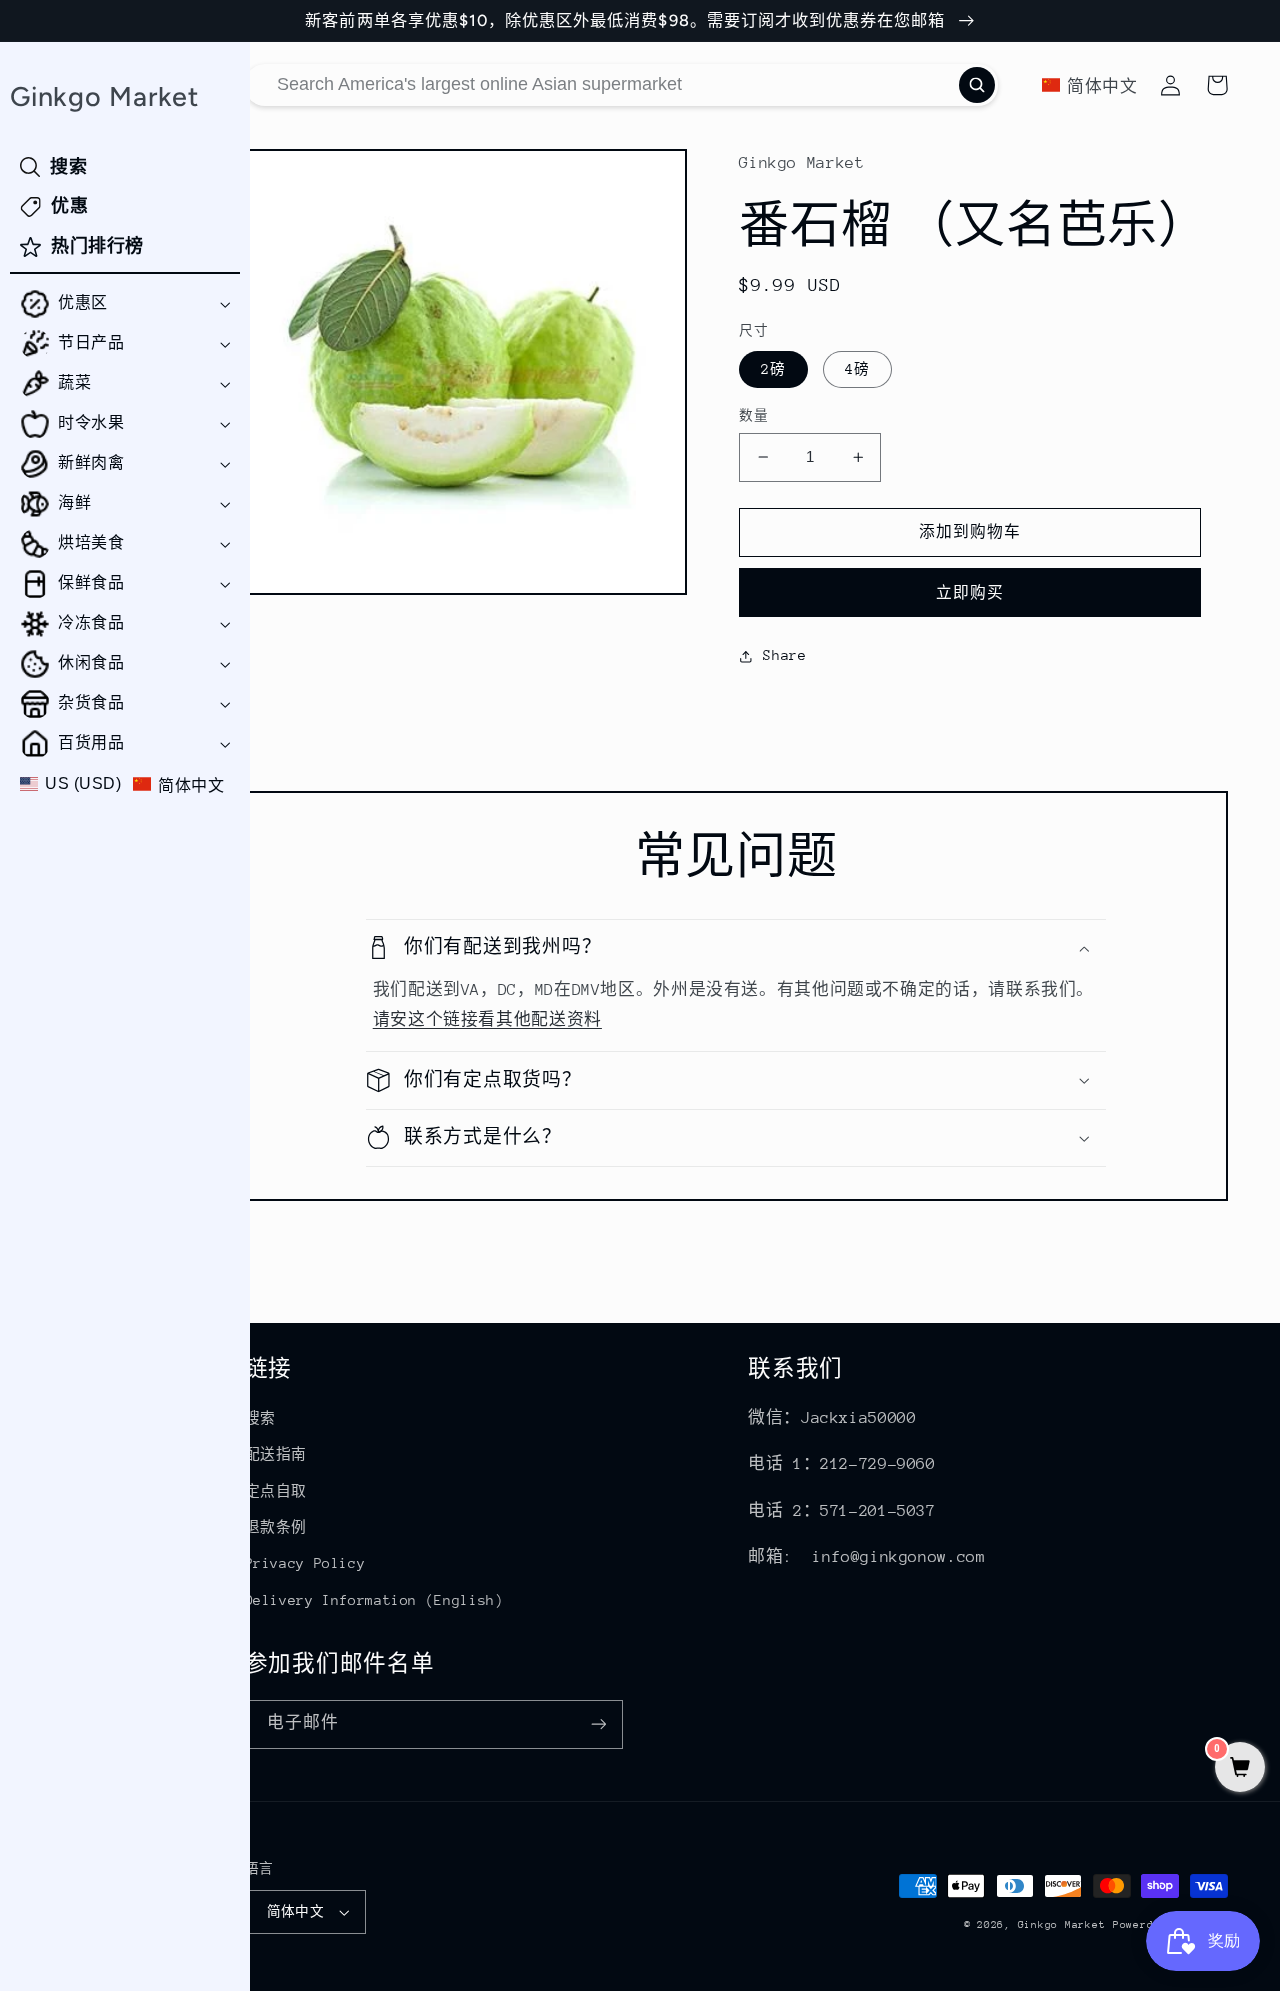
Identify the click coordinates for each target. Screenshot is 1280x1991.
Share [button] (784, 655)
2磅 (773, 369)
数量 (753, 415)
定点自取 (276, 1491)
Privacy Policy (305, 1563)
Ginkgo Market (1062, 1925)
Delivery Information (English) (374, 1600)
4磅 (857, 369)
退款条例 (276, 1527)
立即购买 (970, 592)
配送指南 (276, 1454)
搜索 (260, 1418)
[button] (125, 304)
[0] (1240, 1769)
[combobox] (622, 85)
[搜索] (977, 85)
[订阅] (598, 1724)
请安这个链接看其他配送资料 (487, 1020)
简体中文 (296, 1911)
